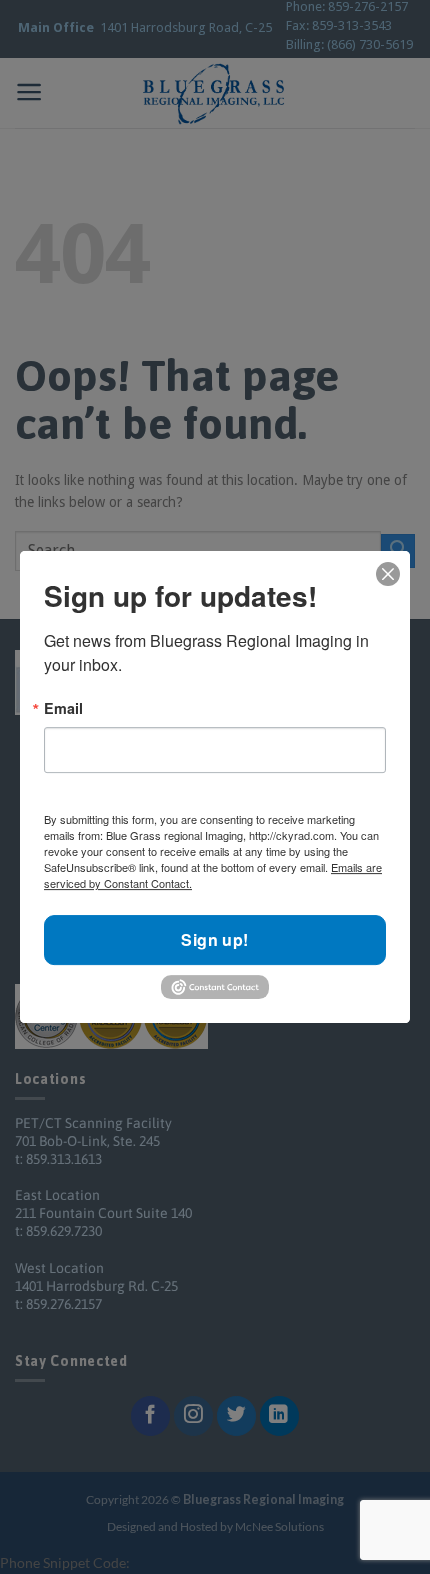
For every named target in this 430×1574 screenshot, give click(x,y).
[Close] (388, 573)
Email (63, 708)
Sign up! (215, 940)
